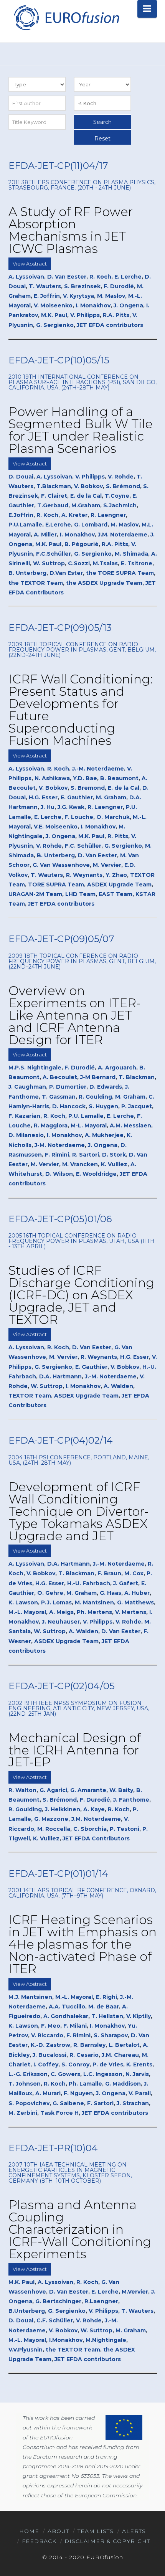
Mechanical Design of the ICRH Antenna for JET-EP (75, 1750)
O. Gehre (50, 1593)
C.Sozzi (79, 563)
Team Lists (96, 2531)
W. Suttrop (49, 563)
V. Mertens (131, 1612)
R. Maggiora (51, 1125)
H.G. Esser (43, 797)
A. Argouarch (117, 1068)
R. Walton (22, 1790)
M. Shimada (131, 554)
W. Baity (121, 1790)
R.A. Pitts (116, 315)
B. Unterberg (27, 573)
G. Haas (111, 1593)
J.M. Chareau (120, 2055)
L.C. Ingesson (103, 2074)
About (58, 2531)
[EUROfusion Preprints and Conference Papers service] (66, 17)
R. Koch (100, 277)
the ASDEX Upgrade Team (104, 583)
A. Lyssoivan (26, 277)
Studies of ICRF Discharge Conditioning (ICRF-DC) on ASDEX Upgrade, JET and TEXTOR (81, 1295)
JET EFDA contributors (110, 325)
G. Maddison (123, 2084)
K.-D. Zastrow (50, 2045)
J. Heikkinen (63, 1809)
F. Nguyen (78, 2093)
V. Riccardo (47, 2035)
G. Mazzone (51, 1819)
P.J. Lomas (56, 1602)
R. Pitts (118, 836)
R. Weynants (84, 875)
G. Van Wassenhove (61, 865)
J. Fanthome (131, 1800)
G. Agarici (53, 1790)
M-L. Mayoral (89, 1125)
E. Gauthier (77, 797)
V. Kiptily (139, 2016)
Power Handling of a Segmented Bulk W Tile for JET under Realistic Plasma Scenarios (81, 430)
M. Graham (111, 797)
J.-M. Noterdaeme (98, 769)
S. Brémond (123, 486)
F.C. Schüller (83, 846)
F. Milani (75, 2026)
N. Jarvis (137, 2074)
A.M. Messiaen (130, 1125)
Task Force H (59, 2113)
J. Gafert (126, 1583)
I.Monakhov (66, 2340)
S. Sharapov (111, 2035)
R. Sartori (86, 1155)
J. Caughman (27, 1087)
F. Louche (79, 817)
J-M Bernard (98, 1077)
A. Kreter (74, 515)
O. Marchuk (113, 817)
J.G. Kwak (71, 807)
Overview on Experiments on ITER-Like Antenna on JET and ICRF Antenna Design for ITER (75, 1015)
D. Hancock (69, 1106)
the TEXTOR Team (36, 583)
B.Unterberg (27, 2311)
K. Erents (139, 2064)
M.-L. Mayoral (27, 1612)
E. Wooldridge (96, 1174)
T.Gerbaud (53, 505)
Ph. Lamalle (85, 2084)
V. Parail (140, 2093)
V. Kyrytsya (78, 296)
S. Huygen (103, 1106)
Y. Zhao (116, 875)
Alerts (134, 2531)
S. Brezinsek (82, 286)
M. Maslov (111, 296)
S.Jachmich (120, 505)
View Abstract (30, 264)
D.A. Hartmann (60, 1376)
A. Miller (45, 535)
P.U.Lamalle (25, 525)
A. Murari (48, 2093)
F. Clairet (54, 496)
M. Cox (134, 1573)
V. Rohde (121, 477)
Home (29, 2531)
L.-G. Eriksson (28, 2074)
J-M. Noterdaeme (60, 1145)
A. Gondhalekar (66, 2016)
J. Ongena (128, 305)
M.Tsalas (105, 563)
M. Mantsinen (94, 1602)
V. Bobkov (88, 486)
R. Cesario (84, 2055)
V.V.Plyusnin (26, 2350)
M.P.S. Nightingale (35, 1068)
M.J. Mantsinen (30, 1997)
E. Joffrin (47, 296)
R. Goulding (95, 1097)
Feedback (39, 2541)
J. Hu (48, 807)
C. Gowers (65, 2074)
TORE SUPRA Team (56, 885)
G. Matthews (135, 1602)
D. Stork (114, 1155)
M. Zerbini (23, 2113)
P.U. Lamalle (86, 1116)
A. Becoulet (60, 1077)
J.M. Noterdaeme (123, 535)
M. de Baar (104, 2007)
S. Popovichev (29, 2103)
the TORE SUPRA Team (120, 573)
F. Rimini (57, 1155)
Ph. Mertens (94, 1612)
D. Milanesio (26, 1135)
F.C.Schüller (54, 554)
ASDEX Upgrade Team (119, 885)
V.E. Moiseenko (56, 827)
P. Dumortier (68, 1087)
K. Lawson (23, 1602)
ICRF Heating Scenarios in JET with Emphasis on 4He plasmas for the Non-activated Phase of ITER (82, 1944)
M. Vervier (107, 865)
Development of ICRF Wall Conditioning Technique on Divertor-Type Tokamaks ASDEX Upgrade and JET (79, 1511)
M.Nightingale (106, 2340)
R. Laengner (108, 515)
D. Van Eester (67, 277)
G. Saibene (68, 2103)
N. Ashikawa (52, 778)
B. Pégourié (82, 544)
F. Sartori (100, 2103)
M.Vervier (135, 2292)
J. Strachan (133, 2103)
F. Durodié (119, 286)
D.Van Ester (66, 573)
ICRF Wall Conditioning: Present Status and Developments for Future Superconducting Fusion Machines (81, 710)
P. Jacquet (137, 1106)
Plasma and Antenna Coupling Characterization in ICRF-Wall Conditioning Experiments (80, 2229)
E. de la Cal (86, 496)
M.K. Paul (54, 315)
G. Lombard (91, 525)
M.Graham (86, 505)
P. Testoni (125, 1829)
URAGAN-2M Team (35, 894)
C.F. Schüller (55, 2320)
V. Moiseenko (53, 305)
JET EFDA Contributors (96, 1838)
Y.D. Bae (85, 778)
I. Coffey (46, 2064)
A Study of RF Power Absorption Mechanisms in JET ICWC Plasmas (71, 230)
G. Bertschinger (58, 2301)
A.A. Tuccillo (67, 2007)
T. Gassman (59, 1097)
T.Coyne (117, 496)
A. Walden (118, 1386)
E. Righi (106, 1997)
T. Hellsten (107, 2016)
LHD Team (80, 894)
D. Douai (21, 477)
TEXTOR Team (30, 1396)
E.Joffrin (21, 515)
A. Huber (137, 1593)
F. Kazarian (24, 1116)
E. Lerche (128, 277)
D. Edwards (106, 1087)
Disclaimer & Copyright (107, 2541)
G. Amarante (88, 1790)
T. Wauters (45, 286)
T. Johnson (25, 2084)
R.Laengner (101, 2301)
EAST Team (115, 894)
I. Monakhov (93, 305)
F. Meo (51, 2026)
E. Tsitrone (137, 563)
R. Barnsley (89, 2045)
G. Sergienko (55, 325)
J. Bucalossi (49, 2055)
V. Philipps (85, 315)
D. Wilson (59, 1174)
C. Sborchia (90, 1829)
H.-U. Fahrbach (89, 1583)
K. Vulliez (114, 1164)
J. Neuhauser (61, 1622)
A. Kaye (94, 1809)
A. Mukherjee (104, 1135)
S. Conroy (75, 2064)
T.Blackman (54, 486)
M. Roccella (54, 1829)
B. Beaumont (119, 778)
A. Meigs (61, 1612)
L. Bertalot (124, 2045)
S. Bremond (88, 788)
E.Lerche (58, 525)
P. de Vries (108, 2064)
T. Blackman (137, 1077)
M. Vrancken (80, 1164)
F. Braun (109, 1573)
